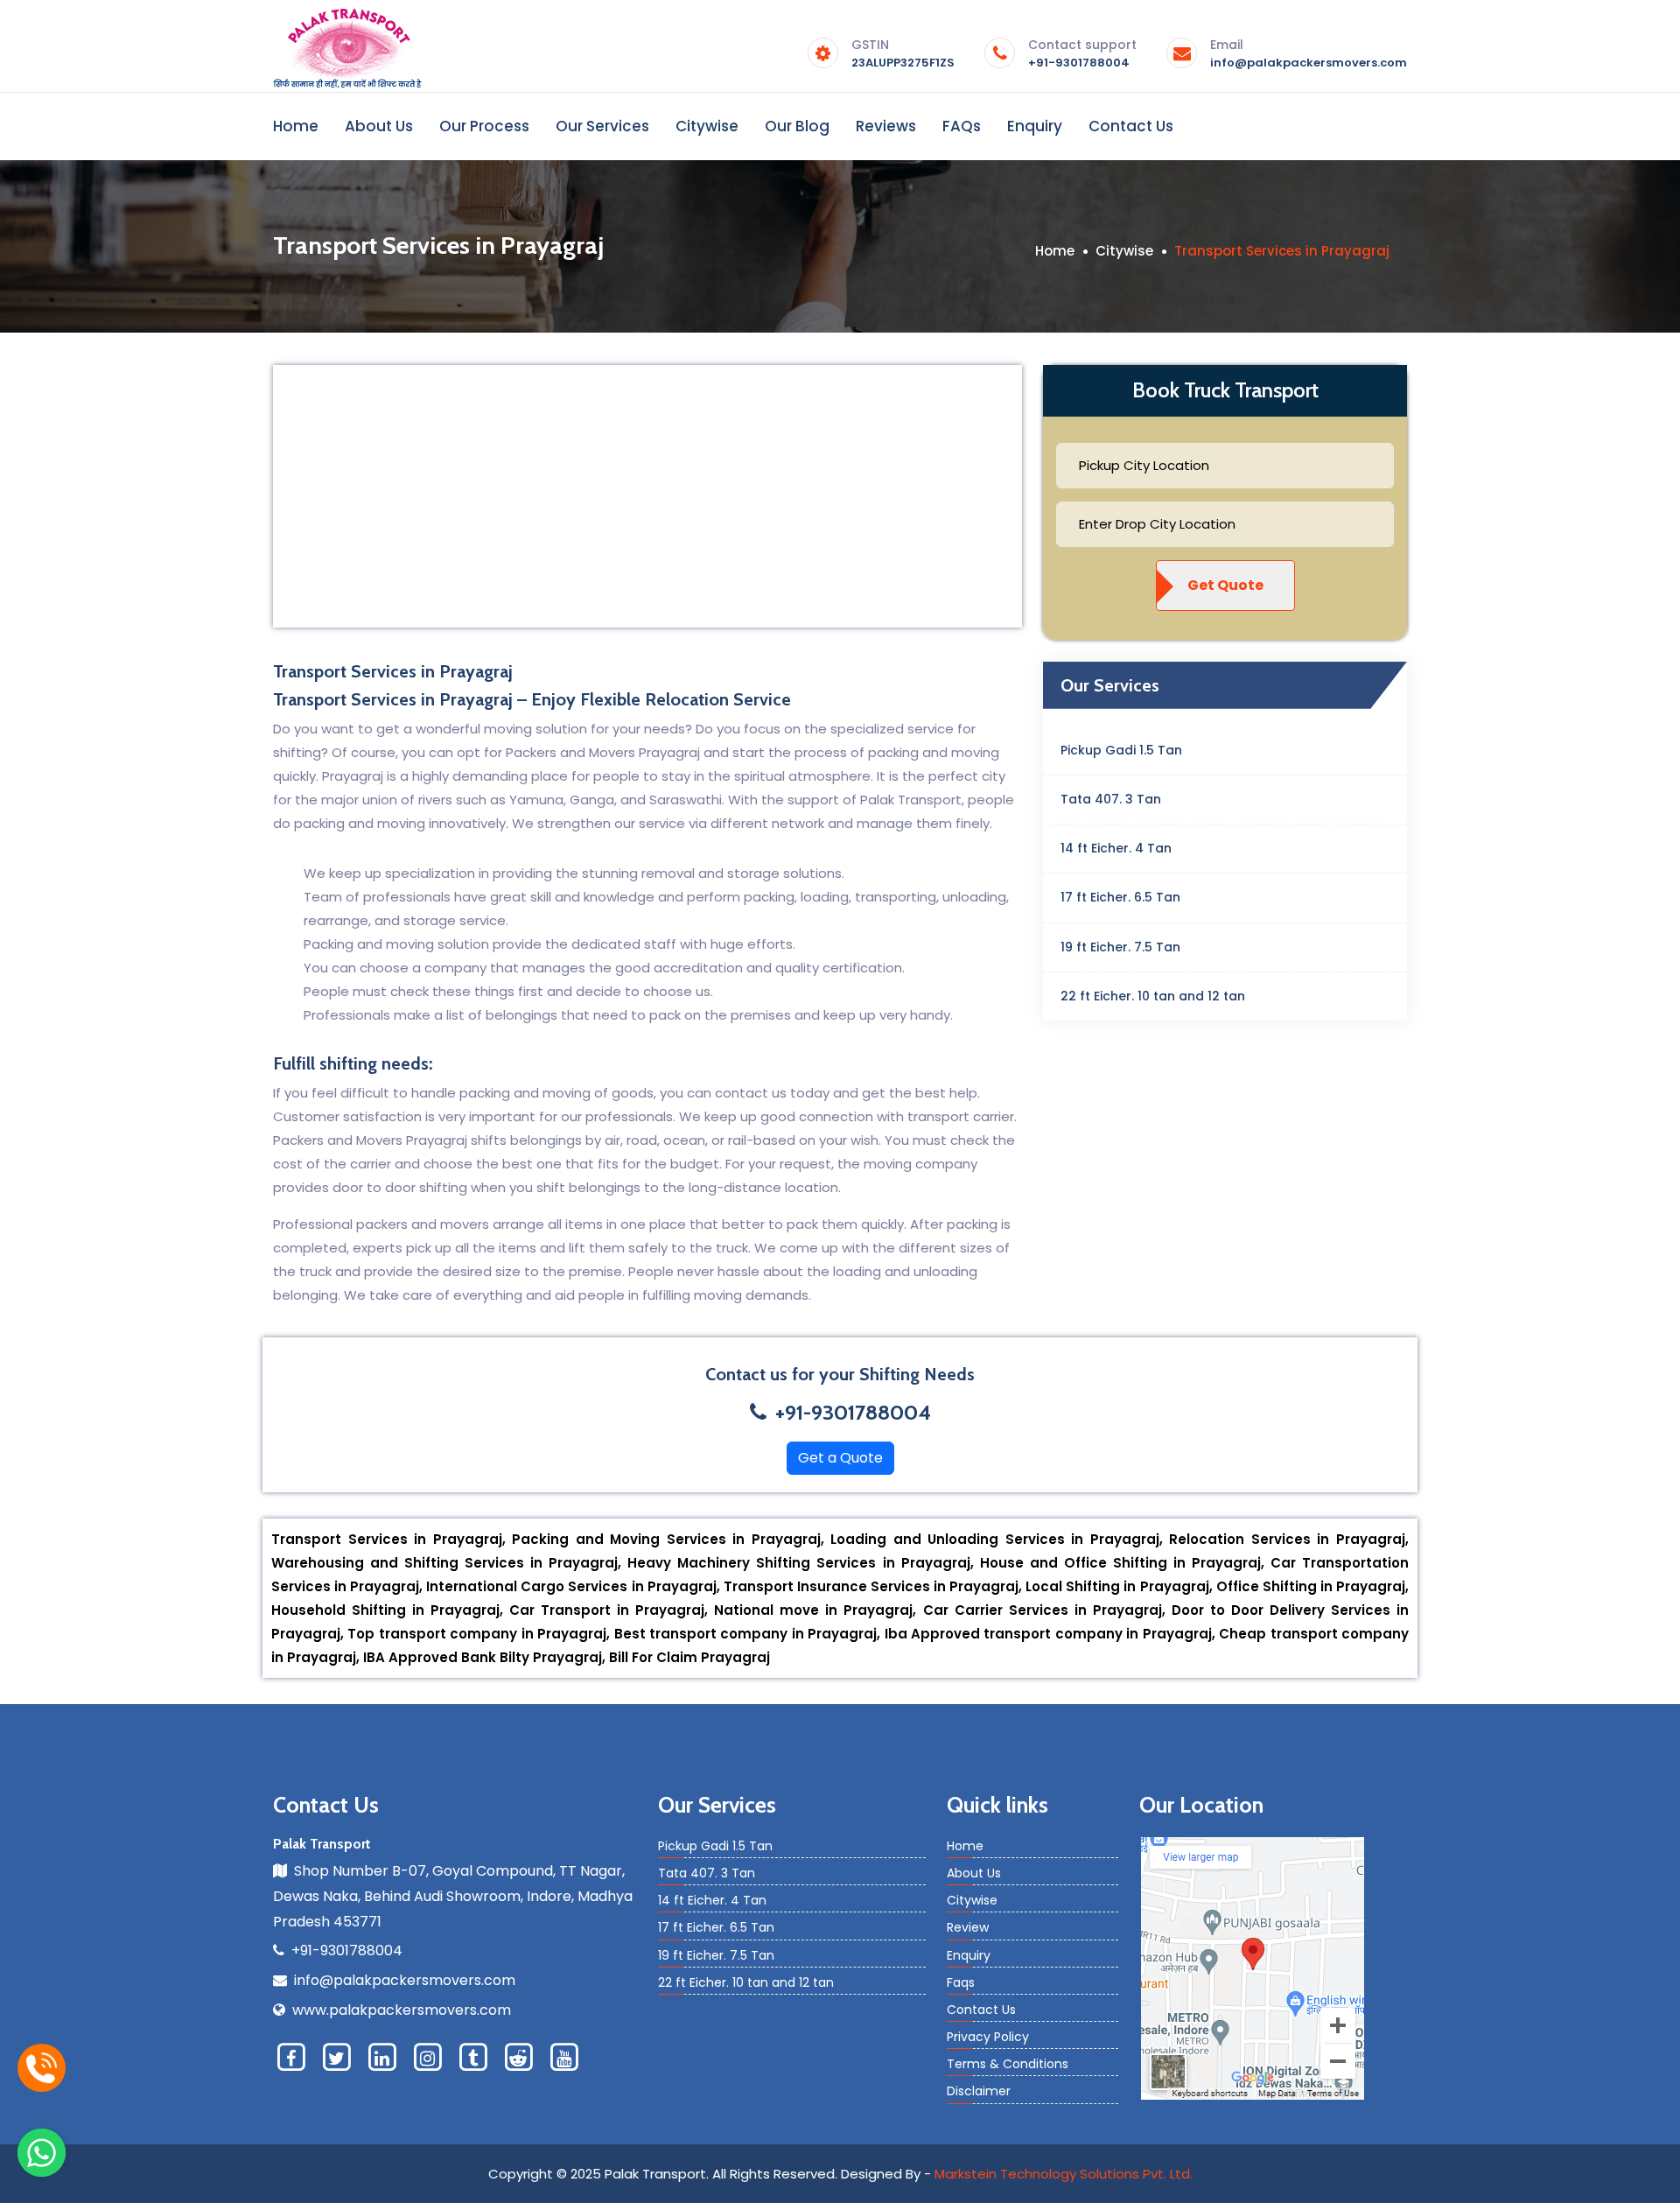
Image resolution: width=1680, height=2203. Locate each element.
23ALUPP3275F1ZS (903, 55)
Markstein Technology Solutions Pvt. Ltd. (1064, 2174)
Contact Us (1131, 126)
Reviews (886, 126)
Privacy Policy (988, 2037)
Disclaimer (979, 2091)
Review (968, 1927)
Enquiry (1035, 126)
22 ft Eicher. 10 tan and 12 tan (1153, 996)
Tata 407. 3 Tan (1111, 799)
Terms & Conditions (1008, 2064)
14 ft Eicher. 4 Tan (1116, 848)
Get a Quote (840, 1458)
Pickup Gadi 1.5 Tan (1121, 750)
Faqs (961, 1982)
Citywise (707, 126)
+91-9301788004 (1082, 55)
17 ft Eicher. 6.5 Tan (1120, 897)
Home (296, 126)
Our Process (484, 126)
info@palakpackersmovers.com (1309, 55)
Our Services (602, 126)
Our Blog (797, 126)
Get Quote (1225, 585)
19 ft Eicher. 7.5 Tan (1120, 947)
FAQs (962, 126)
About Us (379, 126)
